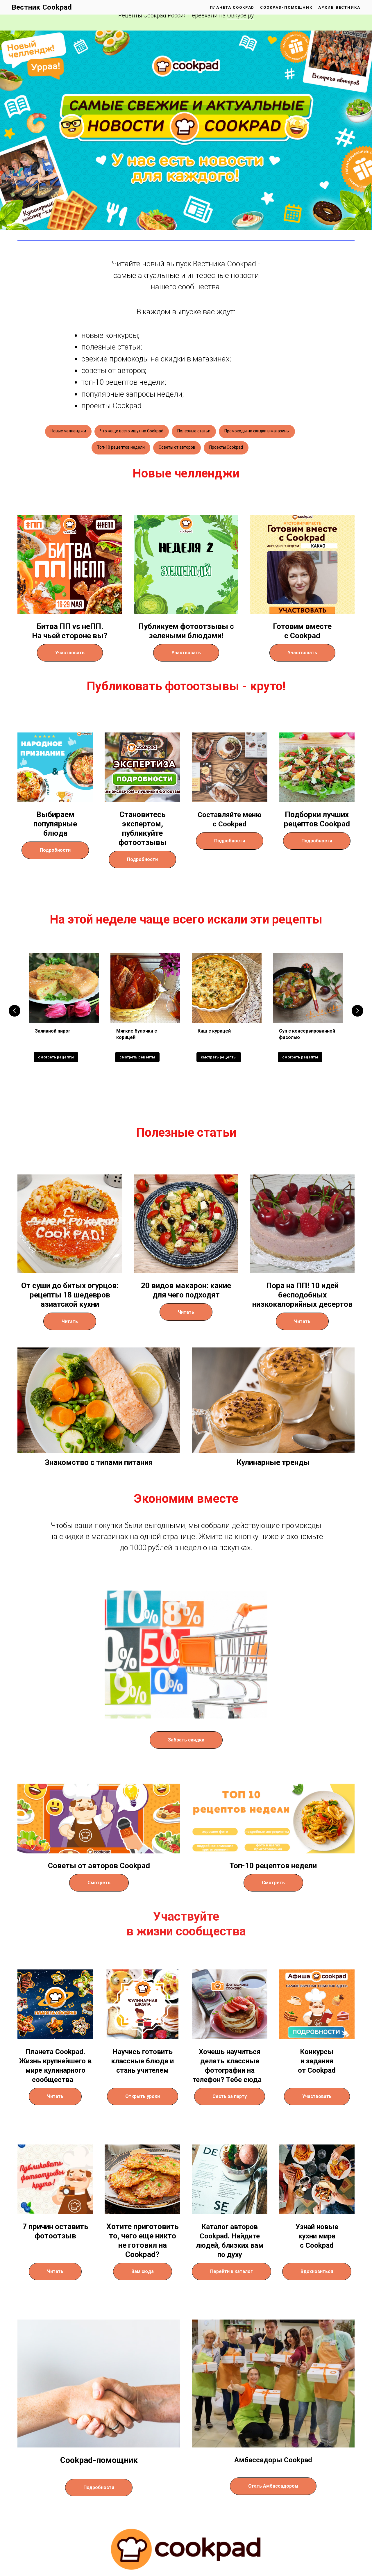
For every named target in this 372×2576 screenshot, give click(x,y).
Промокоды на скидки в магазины (257, 431)
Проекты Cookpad (226, 447)
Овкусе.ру (241, 15)
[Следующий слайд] (357, 1011)
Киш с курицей (214, 1031)
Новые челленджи (68, 431)
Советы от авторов (177, 447)
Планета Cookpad (232, 7)
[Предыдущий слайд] (15, 1011)
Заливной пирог (53, 1031)
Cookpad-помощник (286, 7)
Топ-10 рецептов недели (121, 447)
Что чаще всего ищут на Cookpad (132, 431)
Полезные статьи (194, 431)
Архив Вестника (339, 7)
